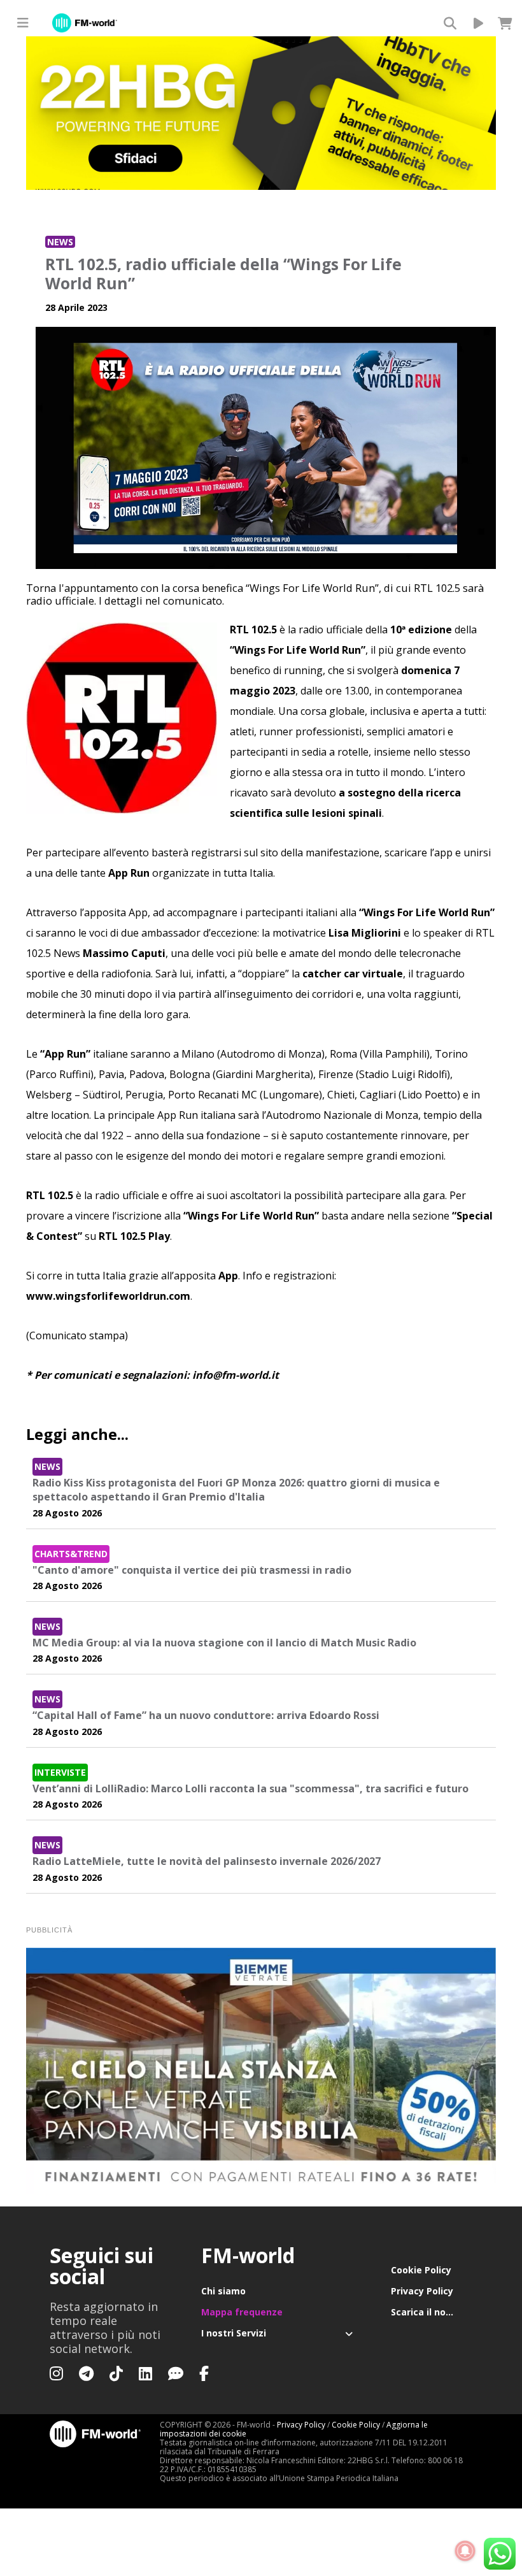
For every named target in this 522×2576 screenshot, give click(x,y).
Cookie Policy (421, 2270)
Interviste (60, 1772)
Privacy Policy (422, 2291)
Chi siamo (223, 2291)
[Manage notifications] (465, 2551)
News (60, 242)
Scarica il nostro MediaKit (432, 2312)
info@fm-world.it (236, 1375)
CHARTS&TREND (71, 1554)
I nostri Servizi (234, 2333)
